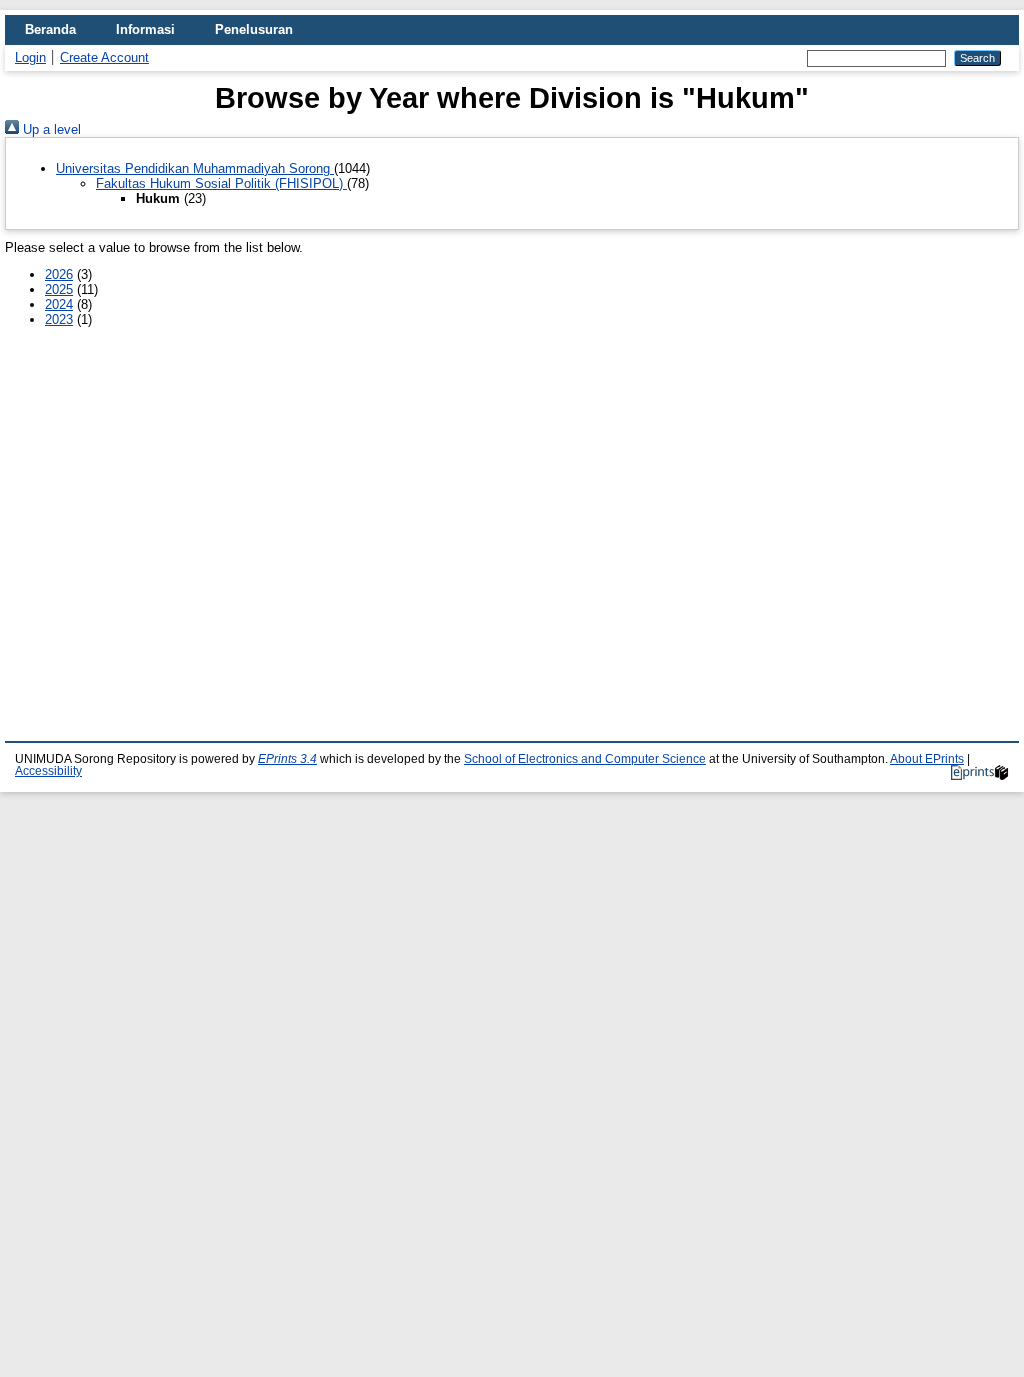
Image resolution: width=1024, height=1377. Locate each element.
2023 (59, 319)
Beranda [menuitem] (50, 29)
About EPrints (927, 759)
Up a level (50, 129)
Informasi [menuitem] (145, 29)
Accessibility (48, 771)
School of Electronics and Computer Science (585, 759)
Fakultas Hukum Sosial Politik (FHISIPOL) (221, 183)
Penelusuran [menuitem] (254, 29)
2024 (59, 304)
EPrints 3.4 (287, 759)
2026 (59, 274)
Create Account (104, 57)
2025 (59, 289)
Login (30, 57)
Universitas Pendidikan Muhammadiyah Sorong (195, 168)
